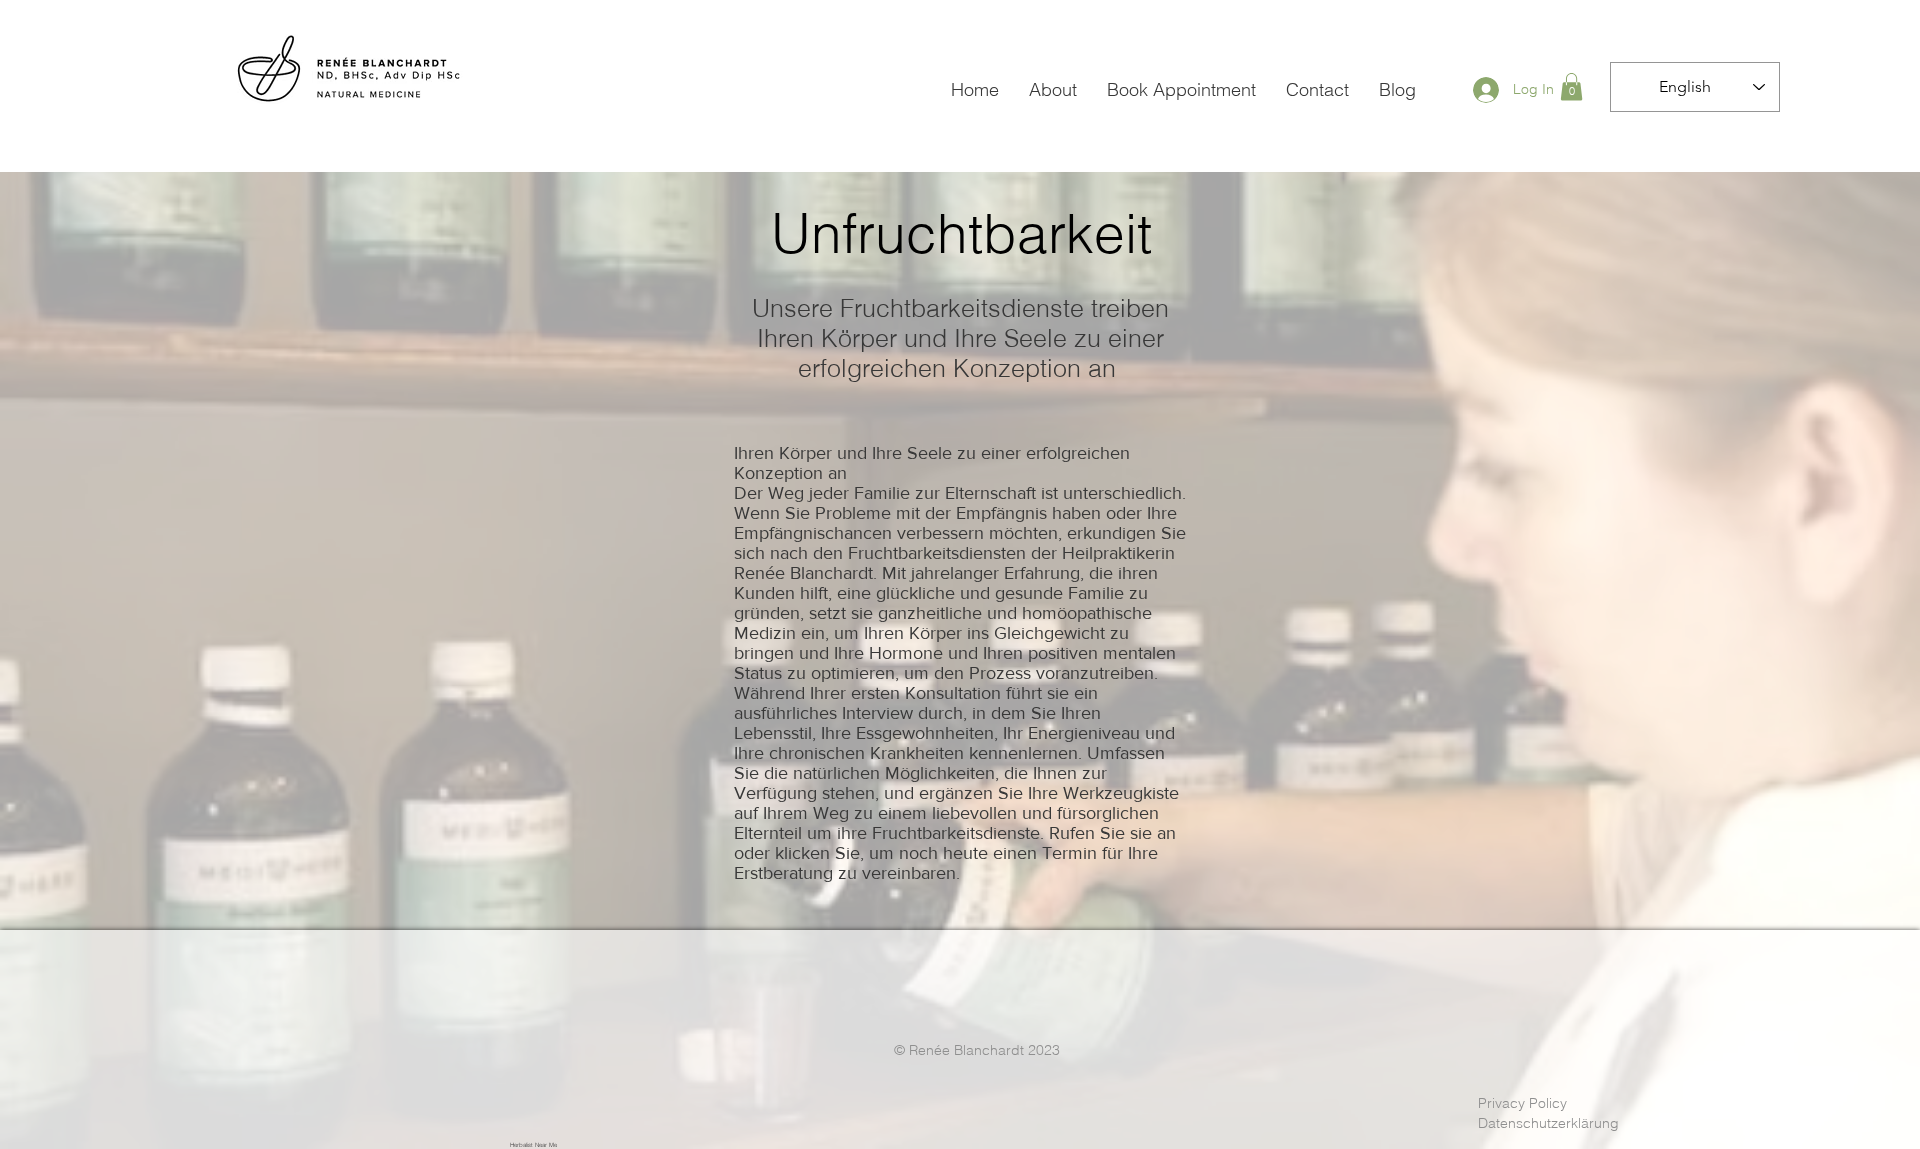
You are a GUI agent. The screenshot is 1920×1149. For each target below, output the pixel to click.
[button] (1571, 86)
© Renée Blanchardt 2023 (977, 1050)
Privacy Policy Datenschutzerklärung (1548, 1113)
